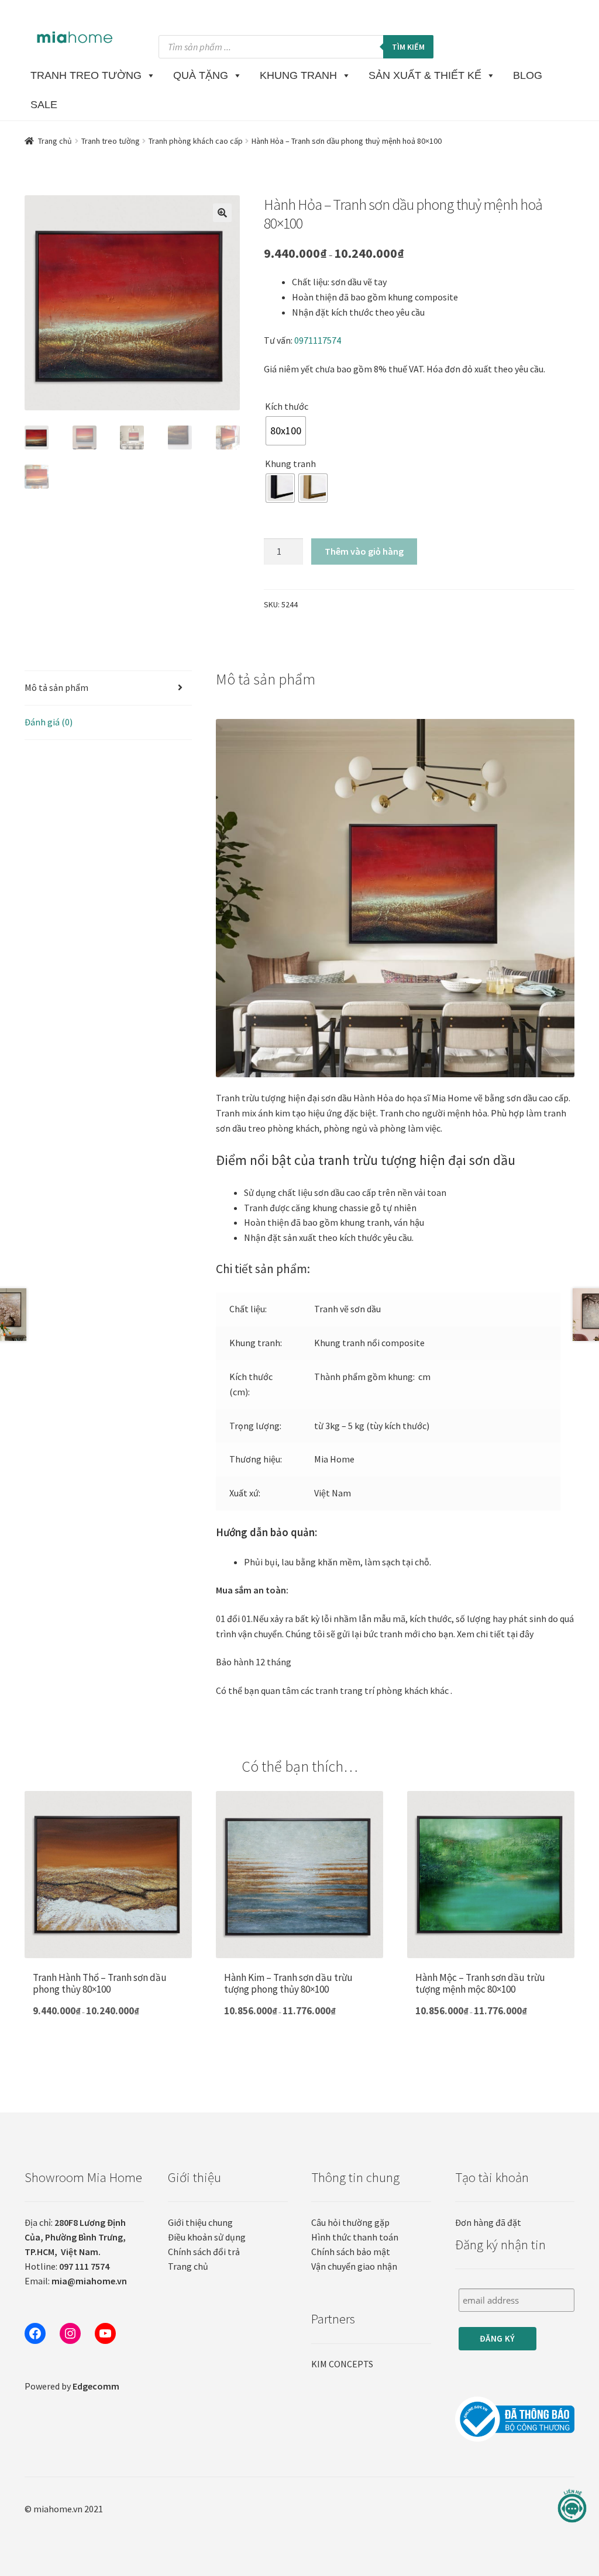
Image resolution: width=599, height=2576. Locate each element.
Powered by (72, 2386)
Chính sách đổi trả (204, 2252)
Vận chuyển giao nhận (354, 2266)
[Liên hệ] (572, 2506)
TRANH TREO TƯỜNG (86, 75)
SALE (44, 105)
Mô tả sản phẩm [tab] (56, 687)
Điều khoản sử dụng (207, 2237)
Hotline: (67, 2266)
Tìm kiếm (408, 47)
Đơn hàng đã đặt (488, 2222)
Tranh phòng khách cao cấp (196, 141)
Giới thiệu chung (200, 2222)
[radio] (286, 431)
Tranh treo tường (111, 141)
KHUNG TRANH (298, 75)
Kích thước (287, 406)
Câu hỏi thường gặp (350, 2222)
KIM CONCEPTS (342, 2364)
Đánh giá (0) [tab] (49, 722)
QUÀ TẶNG (201, 75)
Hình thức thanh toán (355, 2237)
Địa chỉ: (75, 2237)
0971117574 (318, 340)
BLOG (528, 75)
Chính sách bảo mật (351, 2252)
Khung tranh (290, 464)
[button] (222, 213)
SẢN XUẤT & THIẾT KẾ (425, 75)
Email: (76, 2281)
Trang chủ (55, 141)
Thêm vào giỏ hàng (364, 551)
